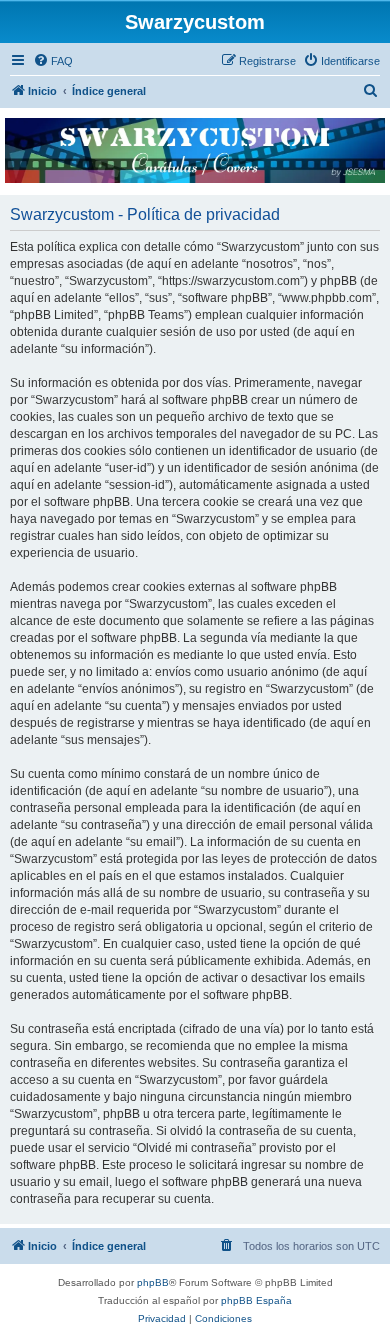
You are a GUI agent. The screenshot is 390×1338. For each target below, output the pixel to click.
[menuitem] (53, 61)
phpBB (153, 1282)
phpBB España (256, 1300)
